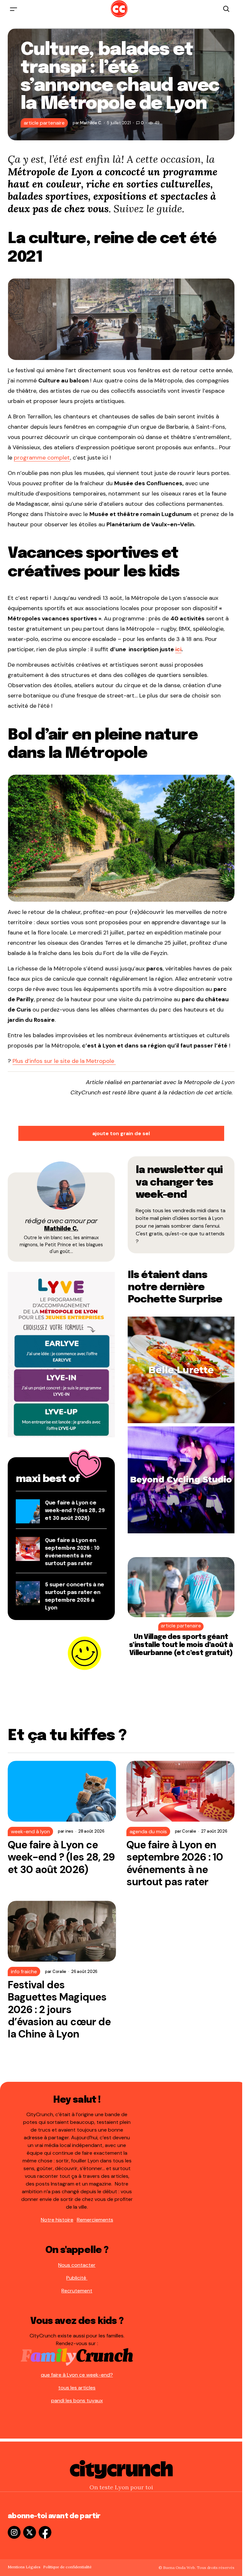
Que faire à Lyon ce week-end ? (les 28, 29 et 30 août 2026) (75, 1511)
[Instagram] (14, 2532)
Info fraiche (24, 1971)
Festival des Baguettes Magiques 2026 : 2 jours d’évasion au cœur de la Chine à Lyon (59, 2010)
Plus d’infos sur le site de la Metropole (64, 1061)
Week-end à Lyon (30, 1831)
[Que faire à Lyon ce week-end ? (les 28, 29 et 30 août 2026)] (62, 1791)
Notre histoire (57, 2220)
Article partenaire (44, 123)
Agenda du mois (148, 1831)
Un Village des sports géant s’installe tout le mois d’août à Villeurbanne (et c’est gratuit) (181, 1645)
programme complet (42, 458)
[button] (14, 9)
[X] (30, 2532)
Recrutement (77, 2291)
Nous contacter (77, 2265)
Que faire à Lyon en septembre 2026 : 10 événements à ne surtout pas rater (175, 1863)
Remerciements (95, 2220)
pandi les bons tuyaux (77, 2401)
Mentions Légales (24, 2567)
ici (178, 649)
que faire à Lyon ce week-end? (77, 2375)
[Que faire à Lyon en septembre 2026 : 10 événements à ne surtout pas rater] (181, 1791)
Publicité (77, 2278)
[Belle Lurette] (181, 1369)
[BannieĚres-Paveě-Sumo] (61, 1354)
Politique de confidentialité (67, 2567)
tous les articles (77, 2388)
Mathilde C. (61, 1229)
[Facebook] (45, 2532)
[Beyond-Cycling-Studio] (181, 1480)
